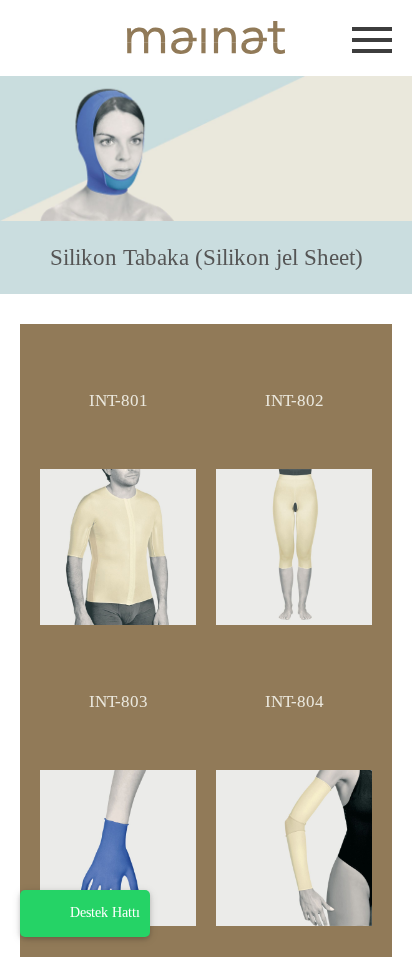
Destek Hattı (105, 912)
